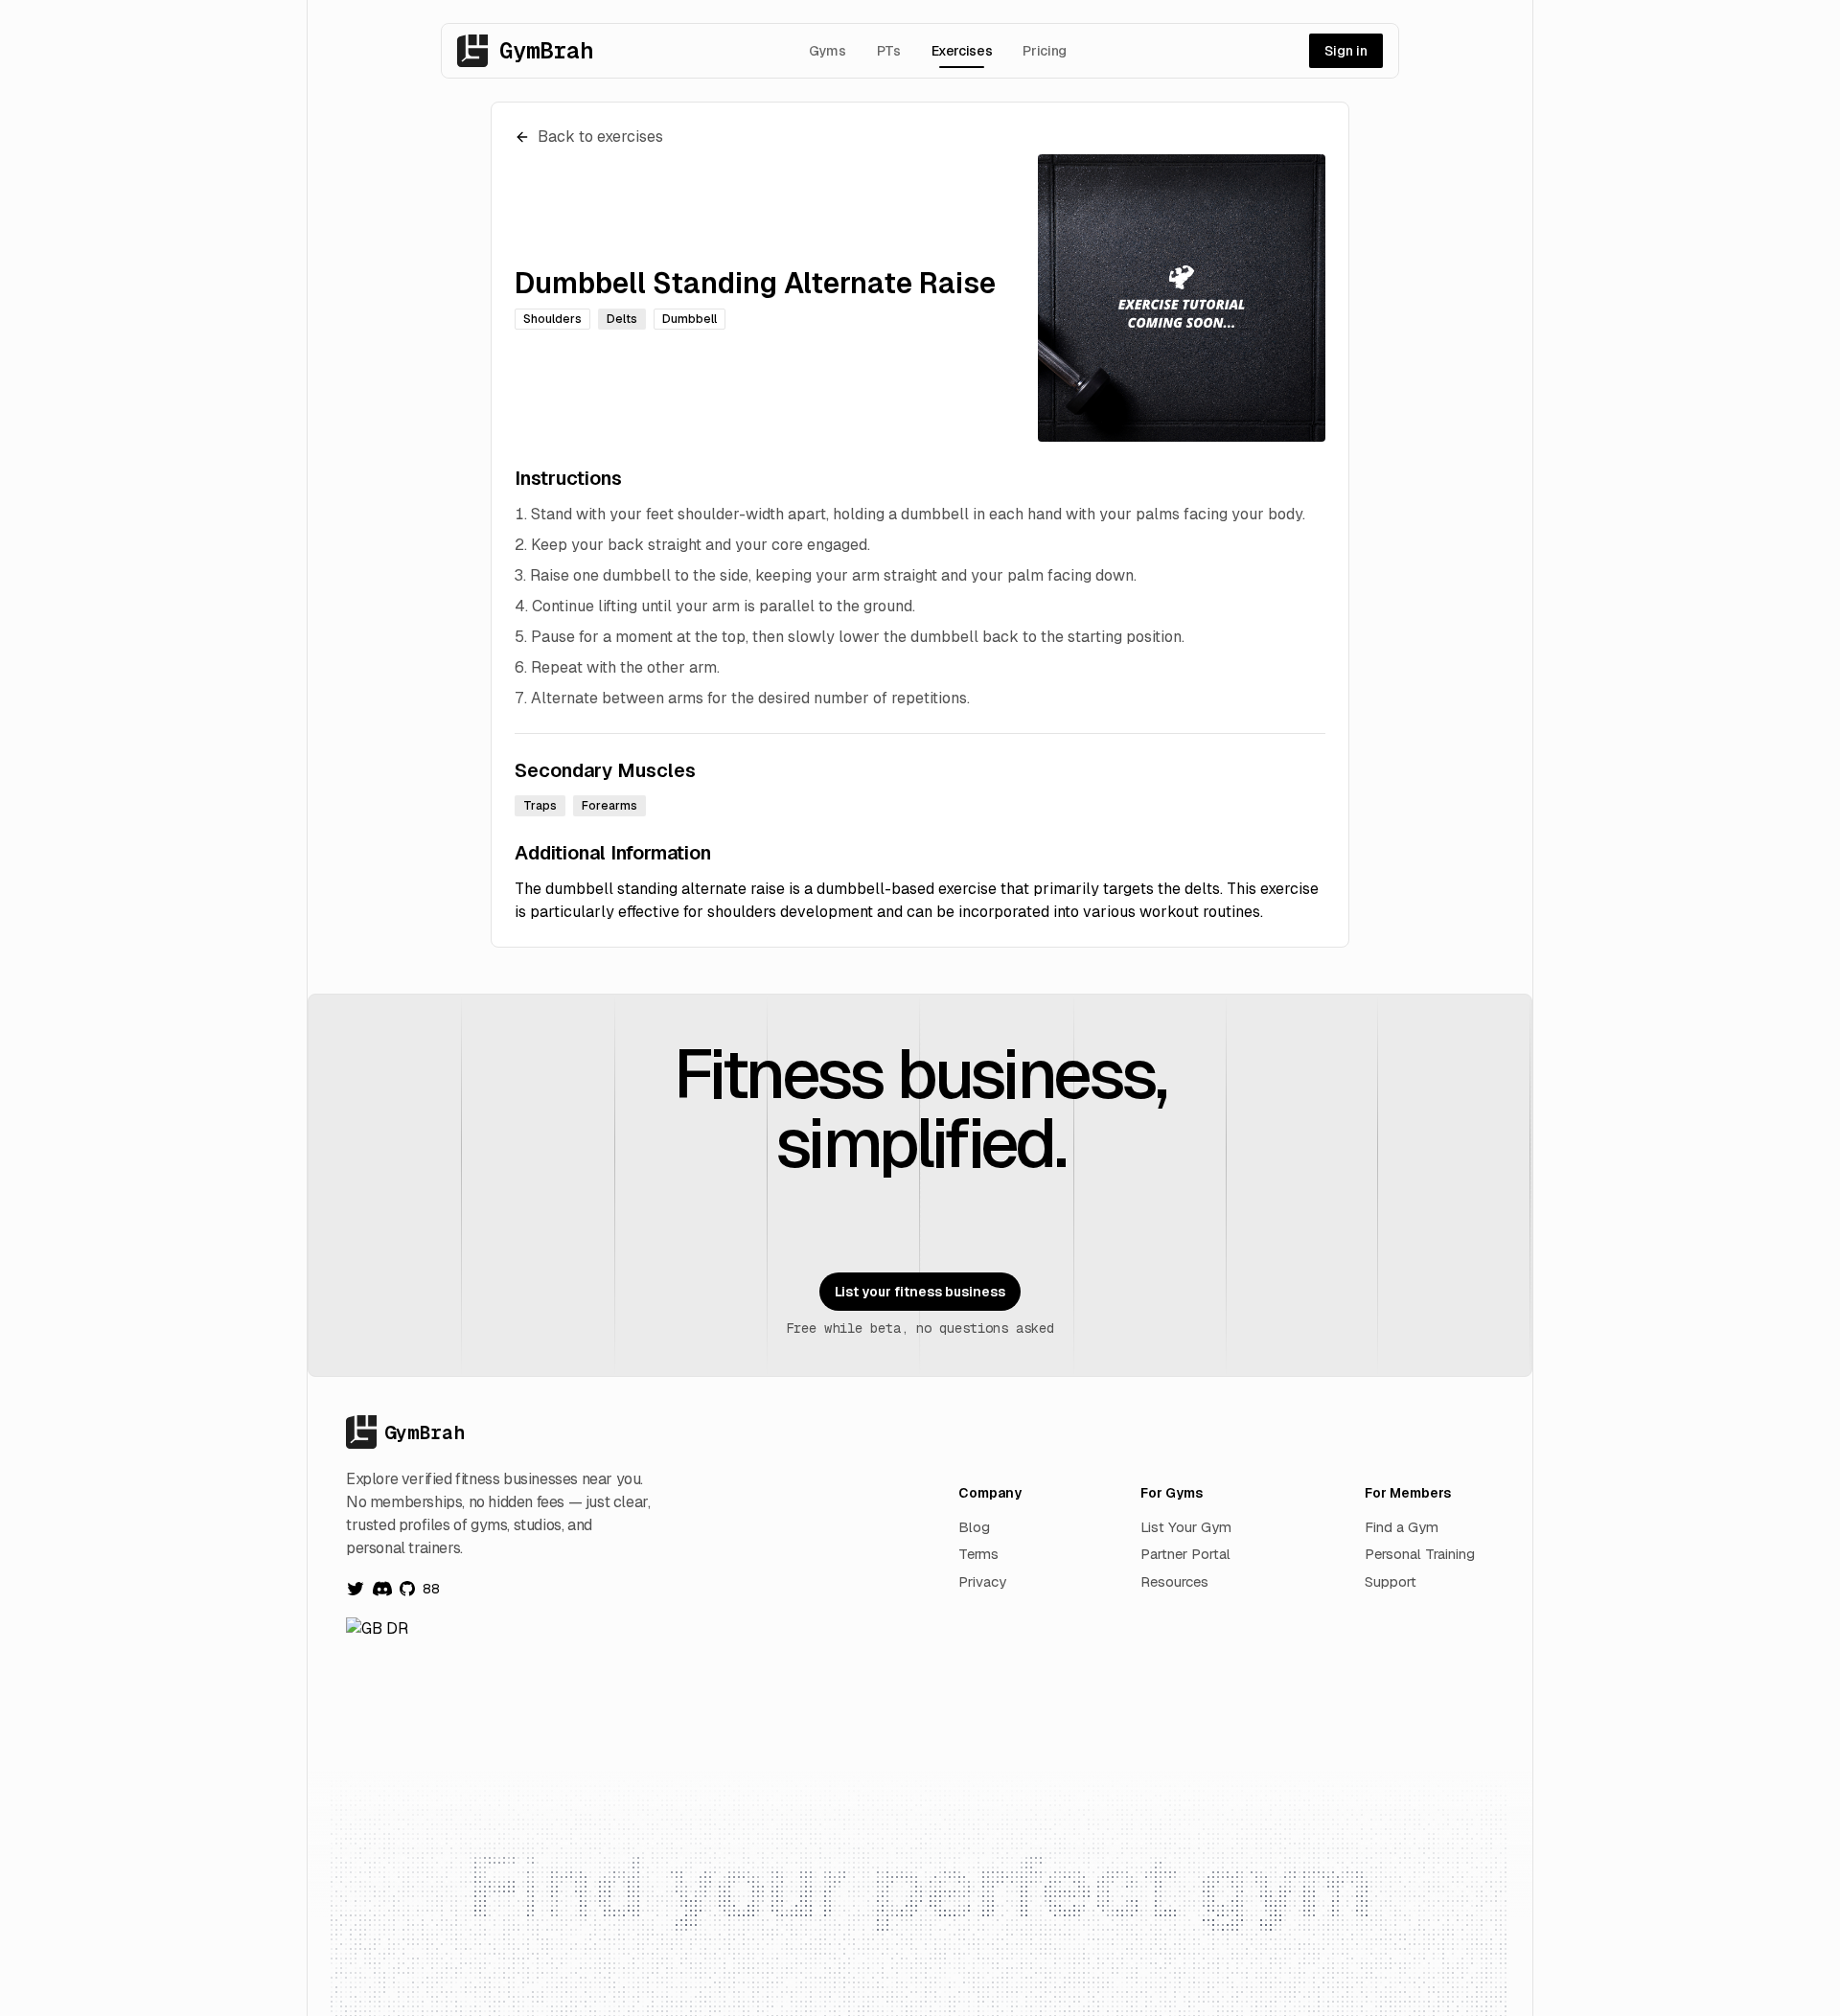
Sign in (1346, 51)
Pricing (1045, 51)
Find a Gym (1402, 1527)
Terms (978, 1554)
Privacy (982, 1581)
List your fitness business (920, 1292)
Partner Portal (1185, 1554)
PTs (889, 51)
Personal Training (1420, 1554)
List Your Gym (1186, 1527)
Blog (974, 1527)
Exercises (962, 51)
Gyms (828, 51)
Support (1391, 1581)
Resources (1174, 1581)
